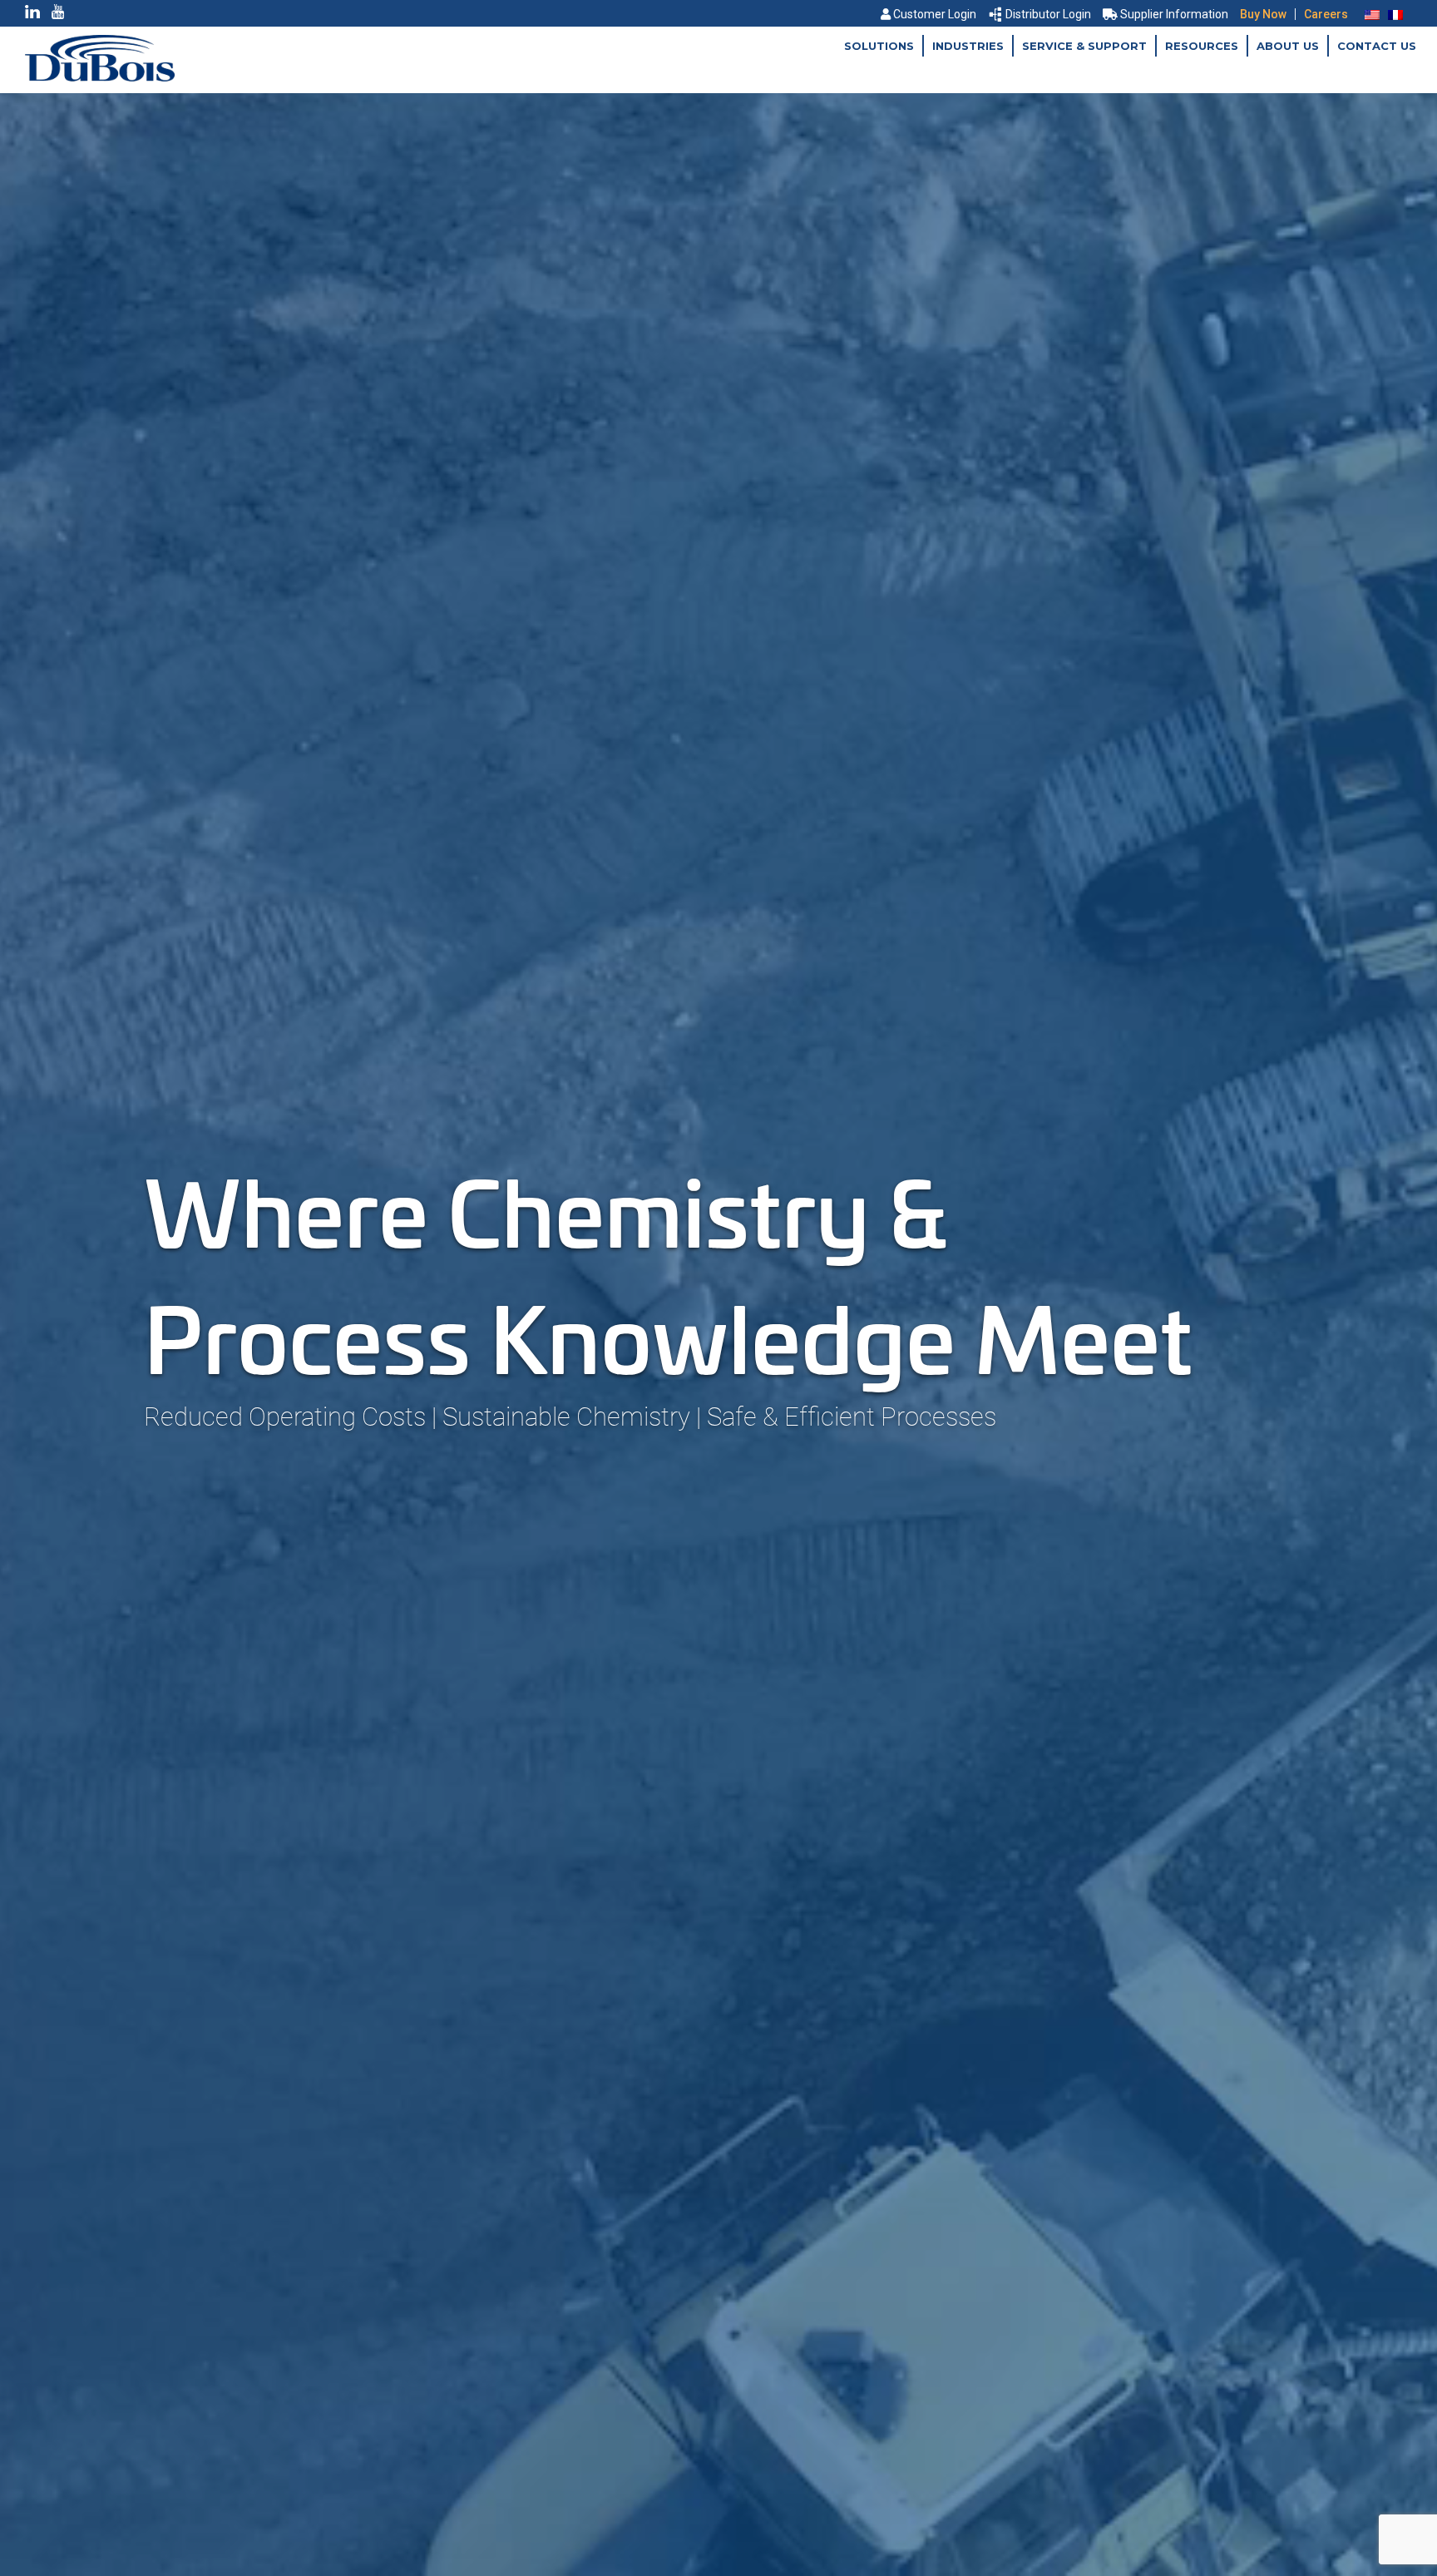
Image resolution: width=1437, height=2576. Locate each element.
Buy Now (1263, 14)
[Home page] (100, 77)
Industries (968, 46)
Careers (1326, 14)
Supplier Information (1174, 14)
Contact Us (1377, 46)
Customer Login (935, 14)
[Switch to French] (1395, 14)
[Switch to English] (1372, 14)
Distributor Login (1048, 14)
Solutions (879, 46)
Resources (1202, 46)
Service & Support (1084, 46)
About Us (1288, 46)
